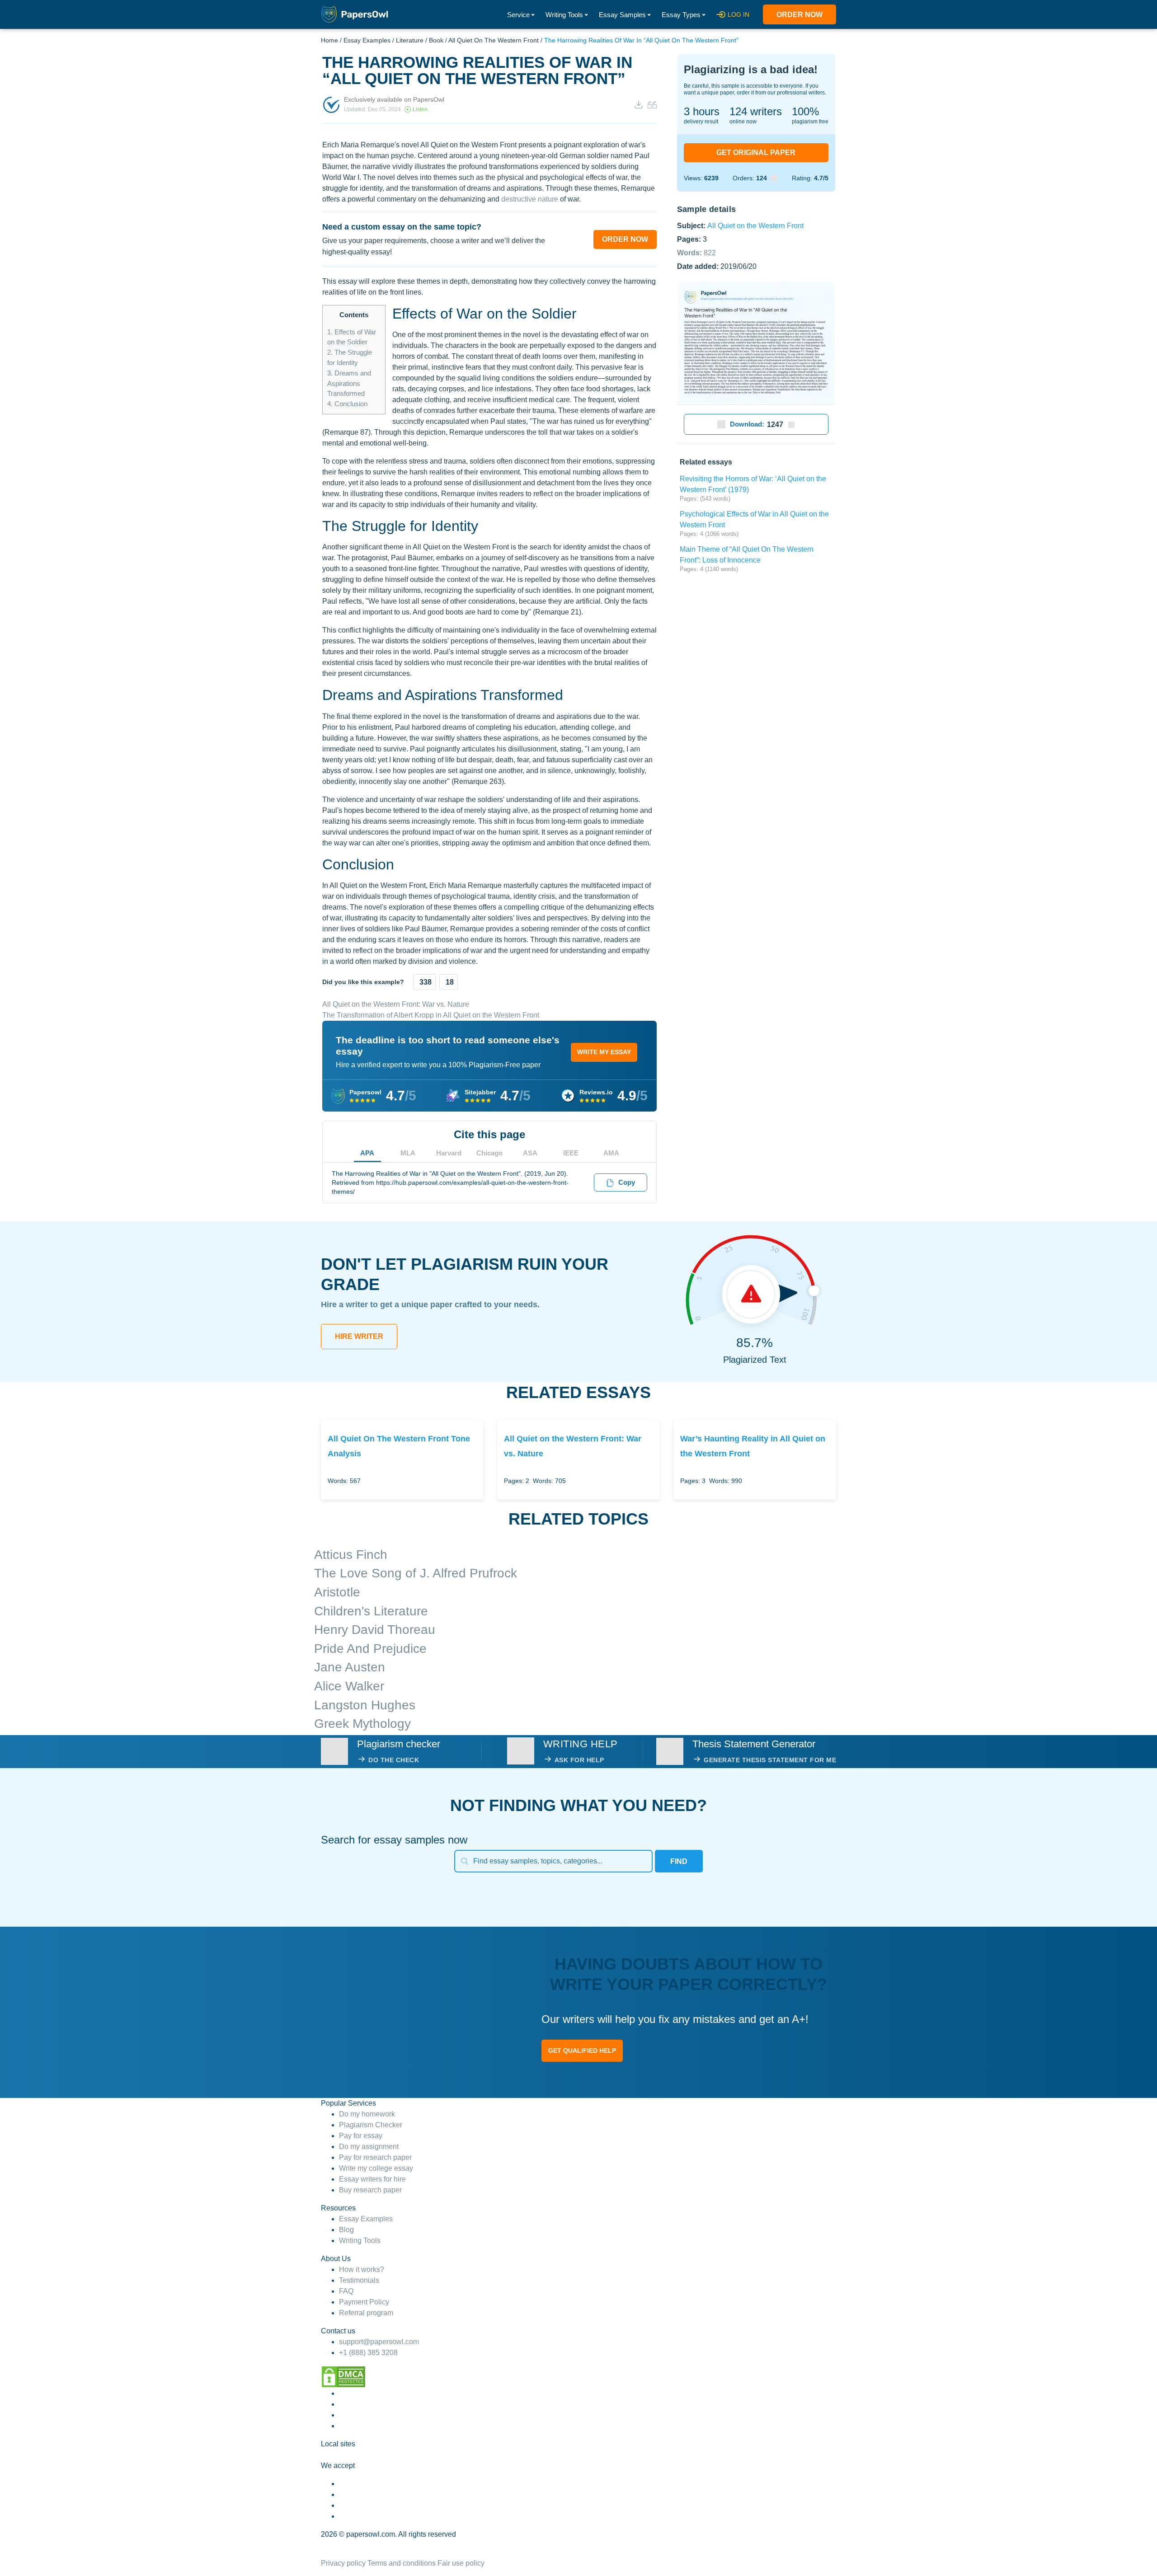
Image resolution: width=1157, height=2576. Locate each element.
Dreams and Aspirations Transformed (349, 383)
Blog (346, 2230)
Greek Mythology (362, 1724)
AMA (611, 1153)
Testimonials (359, 2280)
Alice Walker (349, 1686)
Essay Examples (367, 40)
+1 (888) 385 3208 (368, 2353)
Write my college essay (376, 2168)
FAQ (346, 2291)
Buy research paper (370, 2190)
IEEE (571, 1153)
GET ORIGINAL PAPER (756, 152)
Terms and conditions (402, 2563)
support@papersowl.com (379, 2342)
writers (756, 111)
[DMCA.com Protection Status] (343, 2376)
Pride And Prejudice (370, 1649)
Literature (410, 40)
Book (436, 40)
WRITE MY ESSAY (604, 1052)
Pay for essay (361, 2136)
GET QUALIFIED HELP (582, 2050)
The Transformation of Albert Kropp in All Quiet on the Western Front (431, 1015)
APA (367, 1153)
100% (805, 111)
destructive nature (530, 199)
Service (518, 15)
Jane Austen (350, 1667)
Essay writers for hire (372, 2179)
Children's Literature (371, 1611)
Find (679, 1861)
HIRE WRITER (359, 1336)
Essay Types (681, 15)
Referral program (366, 2313)
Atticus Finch (351, 1555)
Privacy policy (343, 2563)
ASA (530, 1153)
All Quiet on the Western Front (494, 40)
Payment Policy (364, 2302)
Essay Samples (622, 15)
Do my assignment (369, 2147)
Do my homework (367, 2114)
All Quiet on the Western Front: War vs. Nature (396, 1004)
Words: (696, 252)
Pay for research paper (375, 2157)
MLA (408, 1153)
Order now (800, 15)
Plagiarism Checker (371, 2125)
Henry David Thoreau (375, 1630)
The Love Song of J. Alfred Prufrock (416, 1573)
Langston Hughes (365, 1705)
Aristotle (337, 1592)
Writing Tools (564, 15)
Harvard (449, 1153)
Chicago (489, 1153)
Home (329, 40)
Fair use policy (461, 2563)
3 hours (702, 111)
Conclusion (347, 404)
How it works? (362, 2269)
